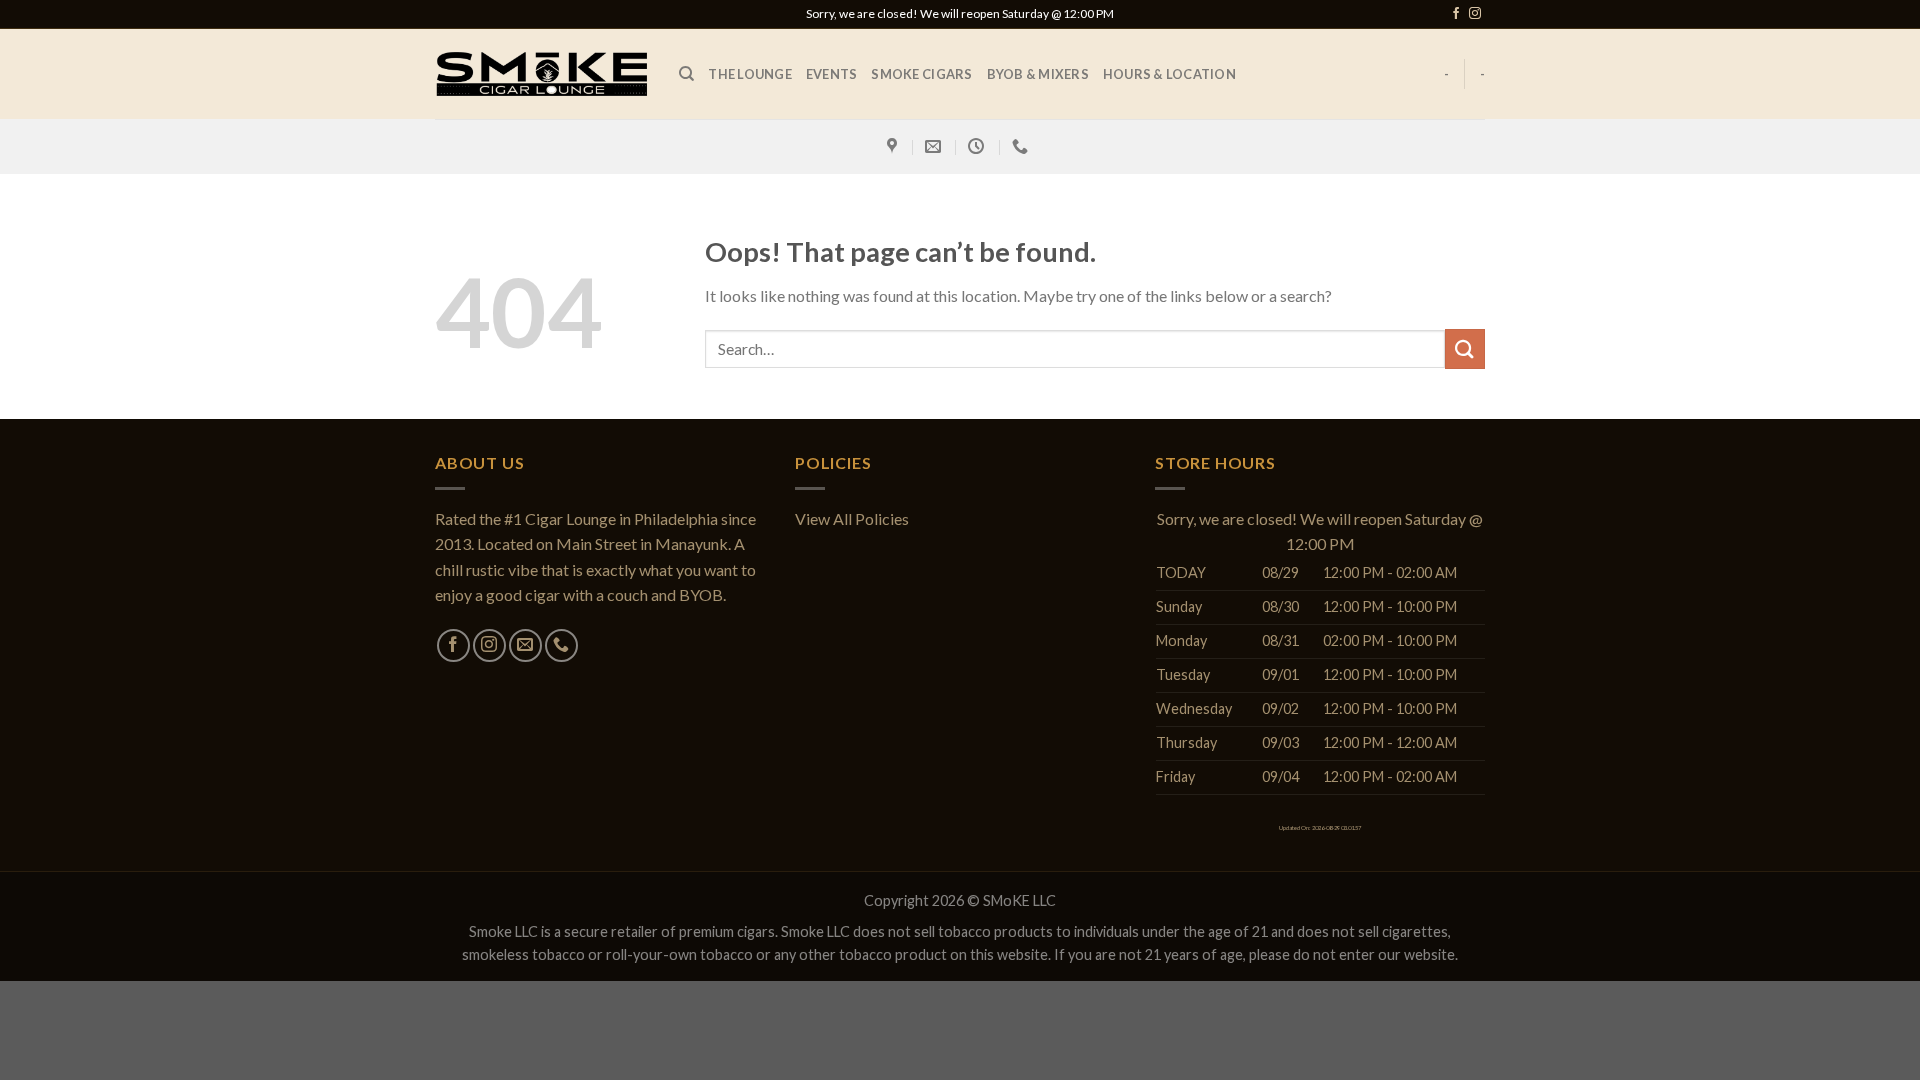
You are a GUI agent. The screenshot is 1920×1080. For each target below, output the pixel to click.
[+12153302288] (1022, 146)
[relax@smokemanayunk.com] (935, 146)
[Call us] (561, 645)
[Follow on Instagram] (1475, 14)
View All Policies (852, 518)
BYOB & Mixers (1038, 74)
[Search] (686, 74)
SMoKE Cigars (921, 74)
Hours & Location (1169, 74)
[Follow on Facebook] (1456, 14)
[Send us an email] (525, 645)
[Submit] (1465, 348)
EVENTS (832, 74)
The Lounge (750, 74)
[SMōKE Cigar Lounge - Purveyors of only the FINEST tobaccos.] (542, 73)
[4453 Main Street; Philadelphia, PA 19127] (894, 146)
